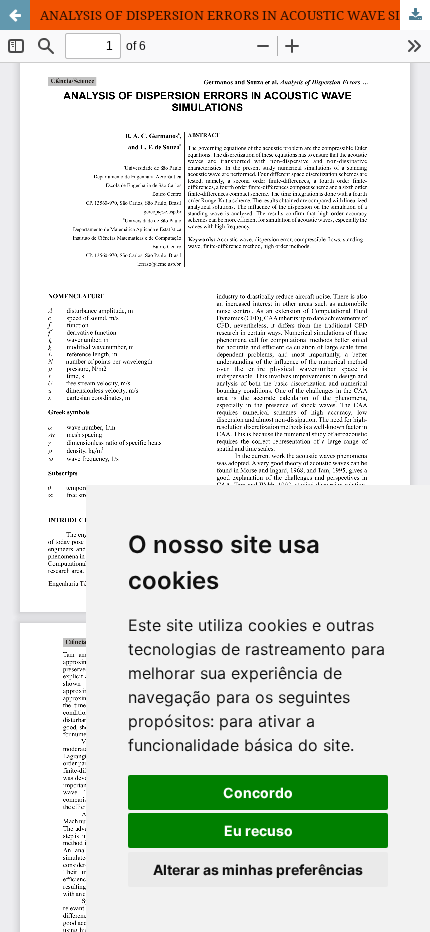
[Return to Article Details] (15, 15)
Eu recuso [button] (258, 830)
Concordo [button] (258, 792)
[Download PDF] (415, 15)
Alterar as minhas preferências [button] (258, 869)
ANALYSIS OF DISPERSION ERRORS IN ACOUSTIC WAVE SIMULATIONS (235, 15)
